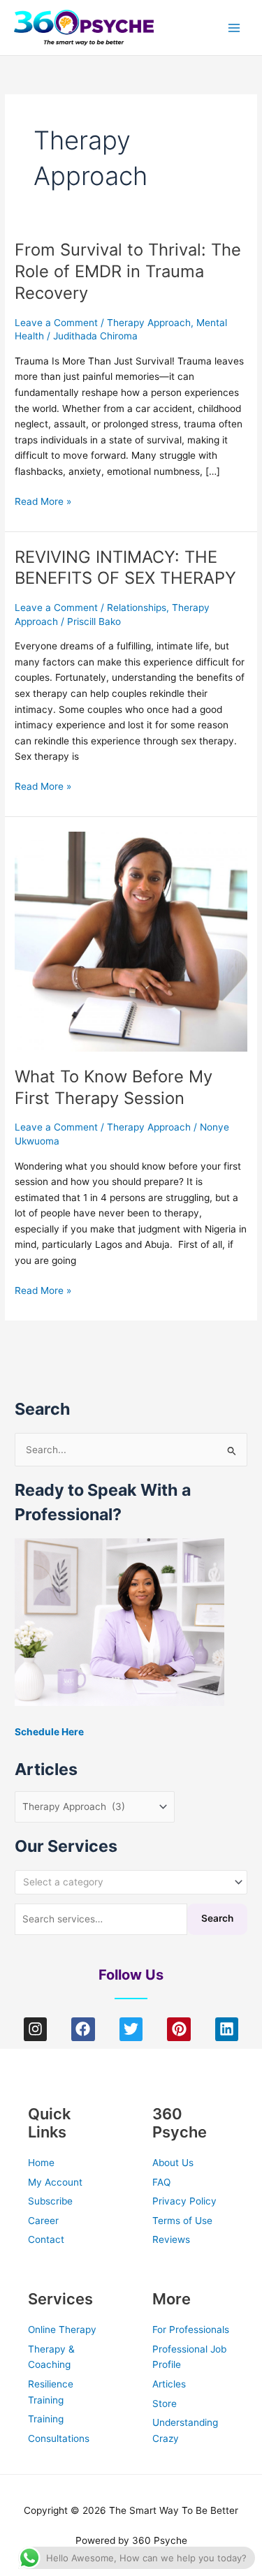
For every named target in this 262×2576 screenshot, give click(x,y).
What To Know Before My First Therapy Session (114, 1087)
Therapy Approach (149, 323)
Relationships (137, 608)
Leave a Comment (56, 323)
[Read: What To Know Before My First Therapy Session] (131, 941)
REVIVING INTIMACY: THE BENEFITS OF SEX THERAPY (125, 568)
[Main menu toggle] (234, 28)
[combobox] (131, 1882)
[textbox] (125, 1882)
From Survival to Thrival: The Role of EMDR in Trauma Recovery (128, 271)
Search (217, 1918)
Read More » (43, 500)
